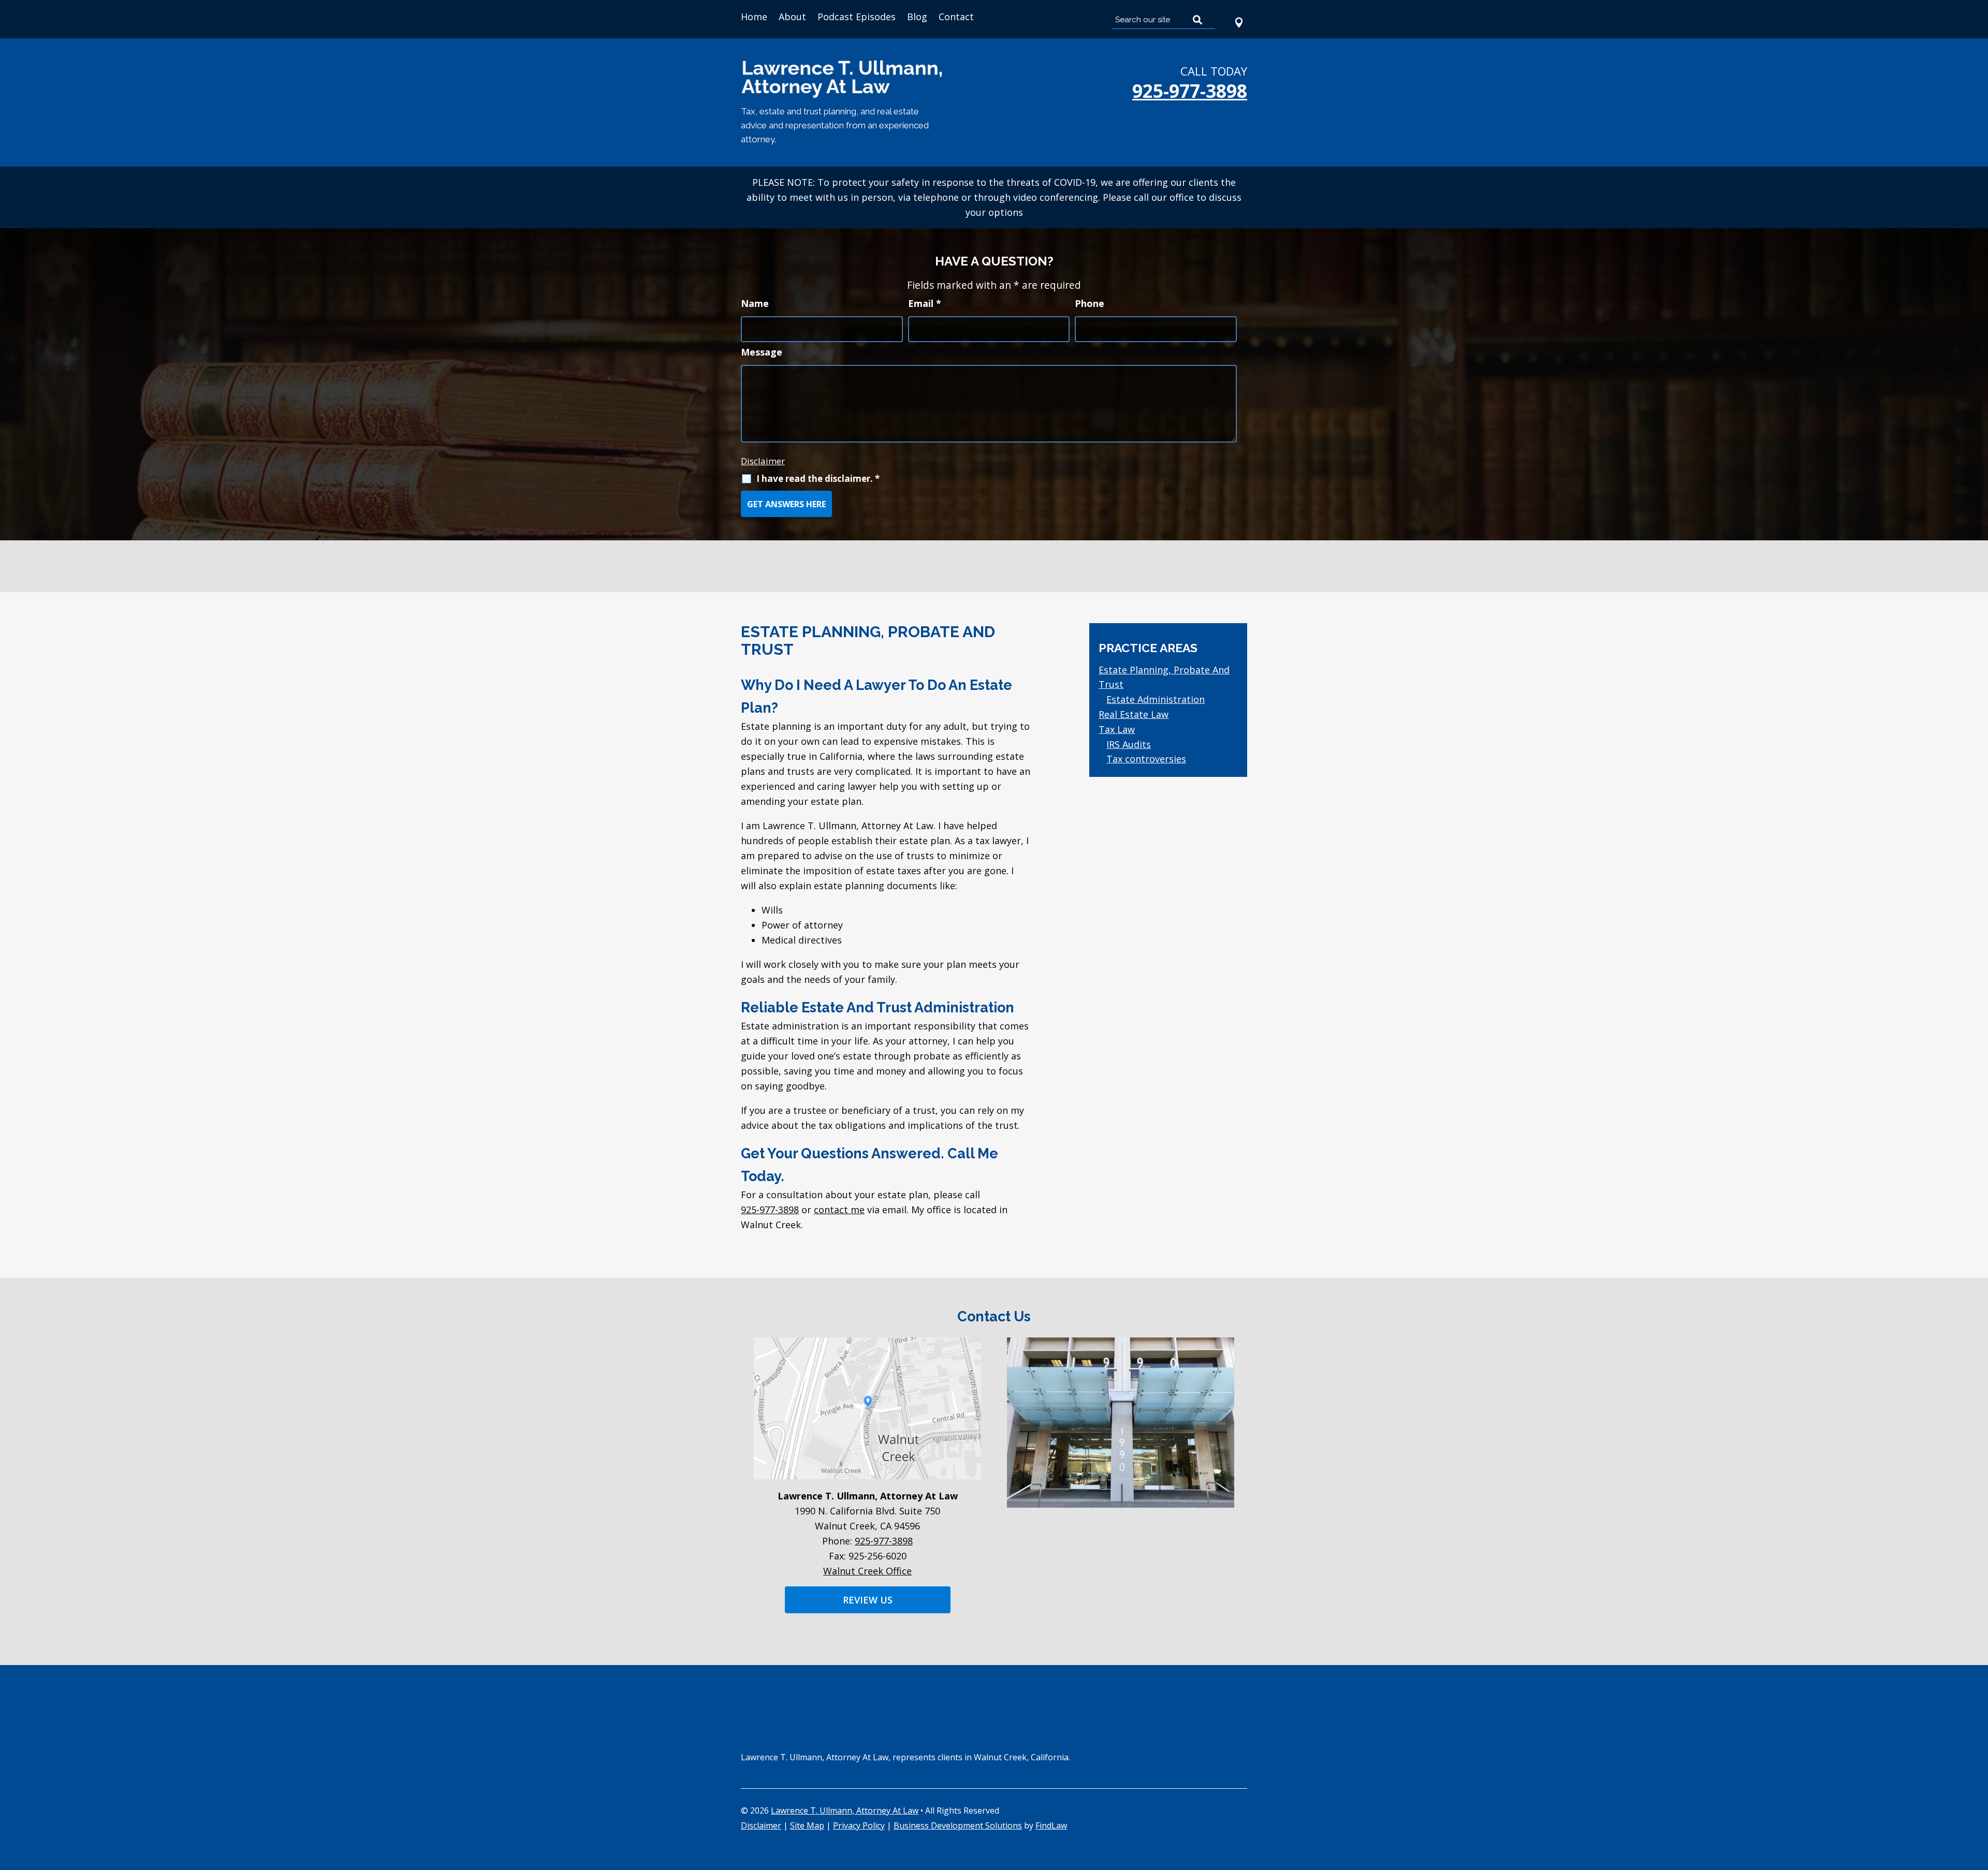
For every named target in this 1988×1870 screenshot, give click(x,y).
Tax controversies (1146, 759)
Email (925, 303)
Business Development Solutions (958, 1825)
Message (762, 352)
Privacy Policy (859, 1825)
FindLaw (1051, 1825)
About (792, 17)
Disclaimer (763, 461)
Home (754, 17)
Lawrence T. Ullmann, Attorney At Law (845, 1810)
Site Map (807, 1825)
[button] (1978, 1795)
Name (755, 303)
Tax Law (1117, 729)
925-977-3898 (1190, 91)
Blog (917, 17)
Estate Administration (1156, 699)
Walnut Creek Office (867, 1571)
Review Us (868, 1600)
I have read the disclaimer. (818, 478)
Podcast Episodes (857, 17)
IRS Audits (1129, 744)
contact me (839, 1210)
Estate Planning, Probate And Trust (1164, 677)
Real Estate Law (1134, 714)
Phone (1090, 303)
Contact (956, 17)
